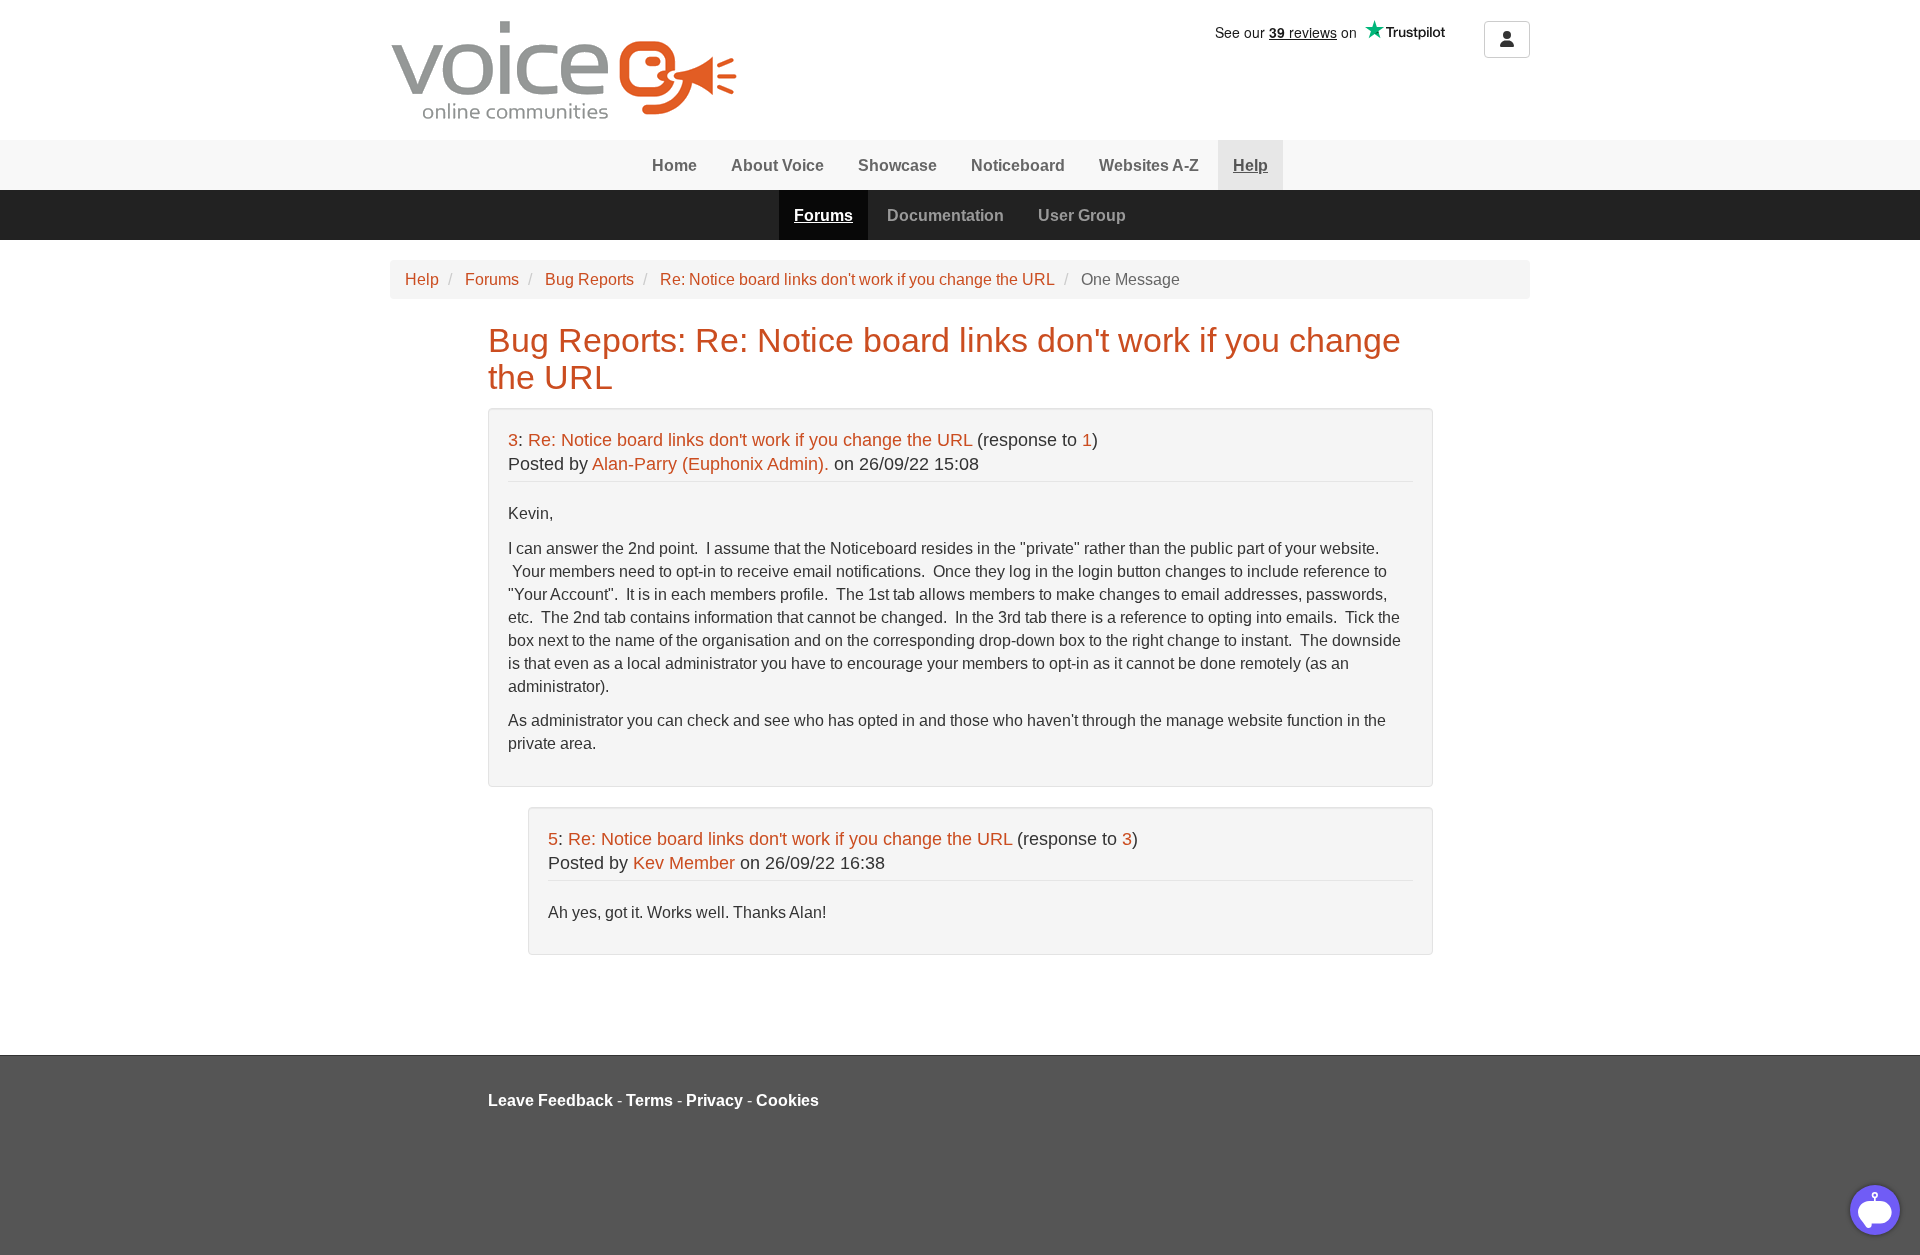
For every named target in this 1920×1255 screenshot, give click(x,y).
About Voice (777, 165)
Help (1250, 165)
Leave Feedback (550, 1100)
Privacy (714, 1100)
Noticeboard (1018, 165)
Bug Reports (589, 279)
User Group (1082, 215)
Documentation (945, 215)
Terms (649, 1100)
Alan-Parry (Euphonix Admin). (710, 464)
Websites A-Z (1149, 165)
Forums (823, 215)
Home (674, 165)
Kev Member (684, 863)
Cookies (787, 1100)
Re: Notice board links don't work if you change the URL (857, 279)
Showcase (897, 165)
